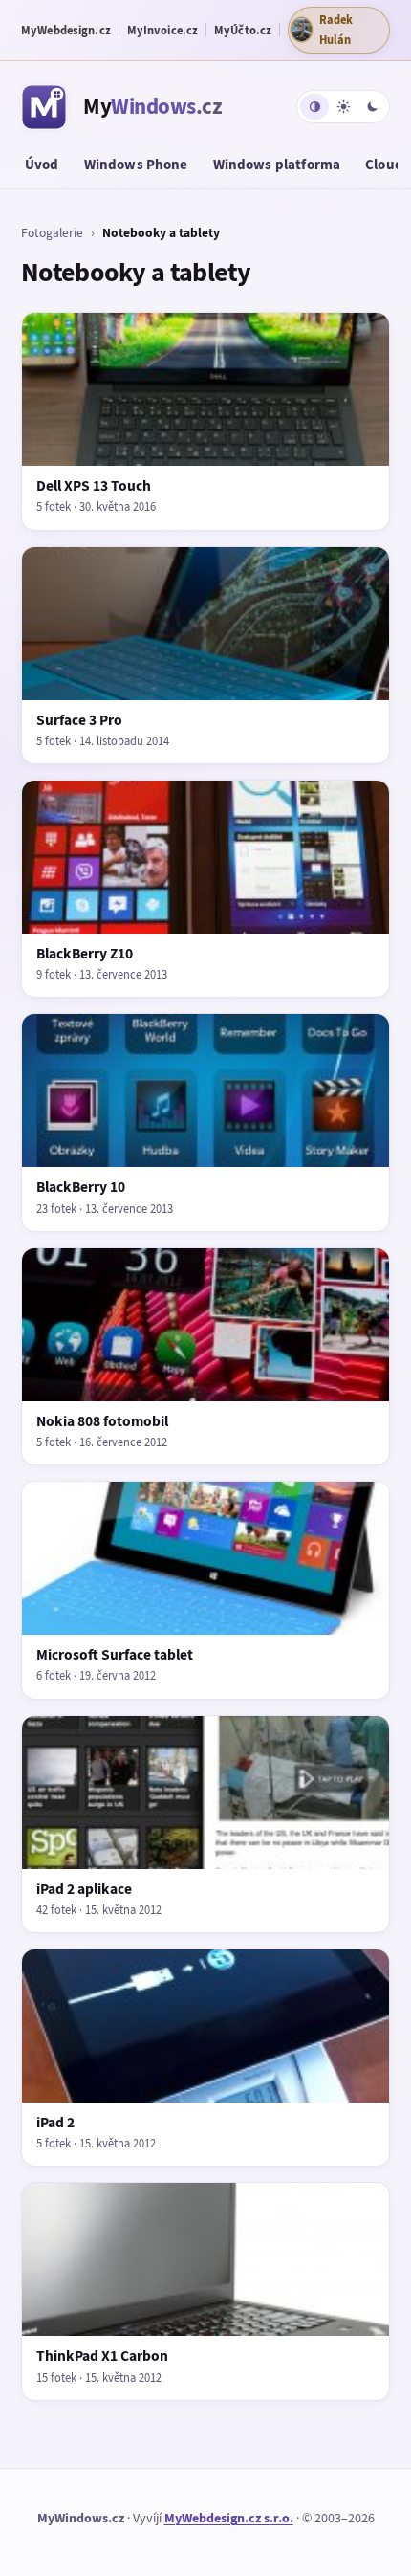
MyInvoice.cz (163, 30)
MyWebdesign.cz (66, 30)
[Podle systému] (314, 107)
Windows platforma (277, 165)
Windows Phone (136, 165)
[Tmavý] (372, 107)
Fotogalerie (52, 232)
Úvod (42, 165)
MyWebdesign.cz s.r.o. (229, 2518)
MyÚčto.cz (243, 30)
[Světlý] (343, 107)
